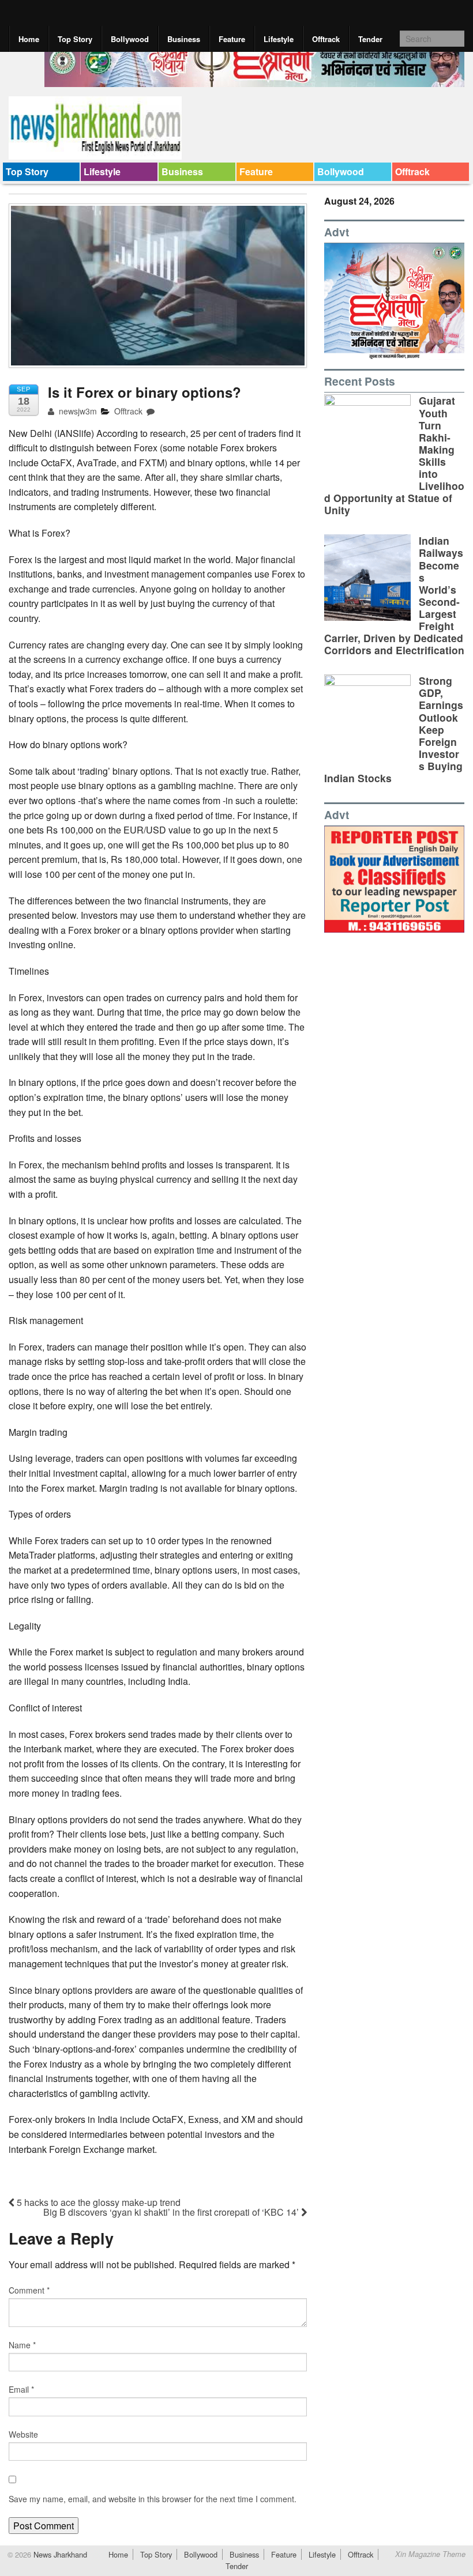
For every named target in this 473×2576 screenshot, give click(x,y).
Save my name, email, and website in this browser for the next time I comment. (153, 2499)
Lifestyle (279, 39)
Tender (370, 39)
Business (184, 39)
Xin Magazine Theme (430, 2554)
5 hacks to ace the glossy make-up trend (97, 2202)
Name (22, 2345)
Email (21, 2389)
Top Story (75, 39)
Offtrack (326, 39)
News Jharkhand (59, 2554)
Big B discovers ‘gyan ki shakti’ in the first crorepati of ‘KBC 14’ (172, 2212)
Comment (29, 2290)
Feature (232, 39)
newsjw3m (77, 411)
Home (29, 39)
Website (23, 2434)
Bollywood (130, 39)
